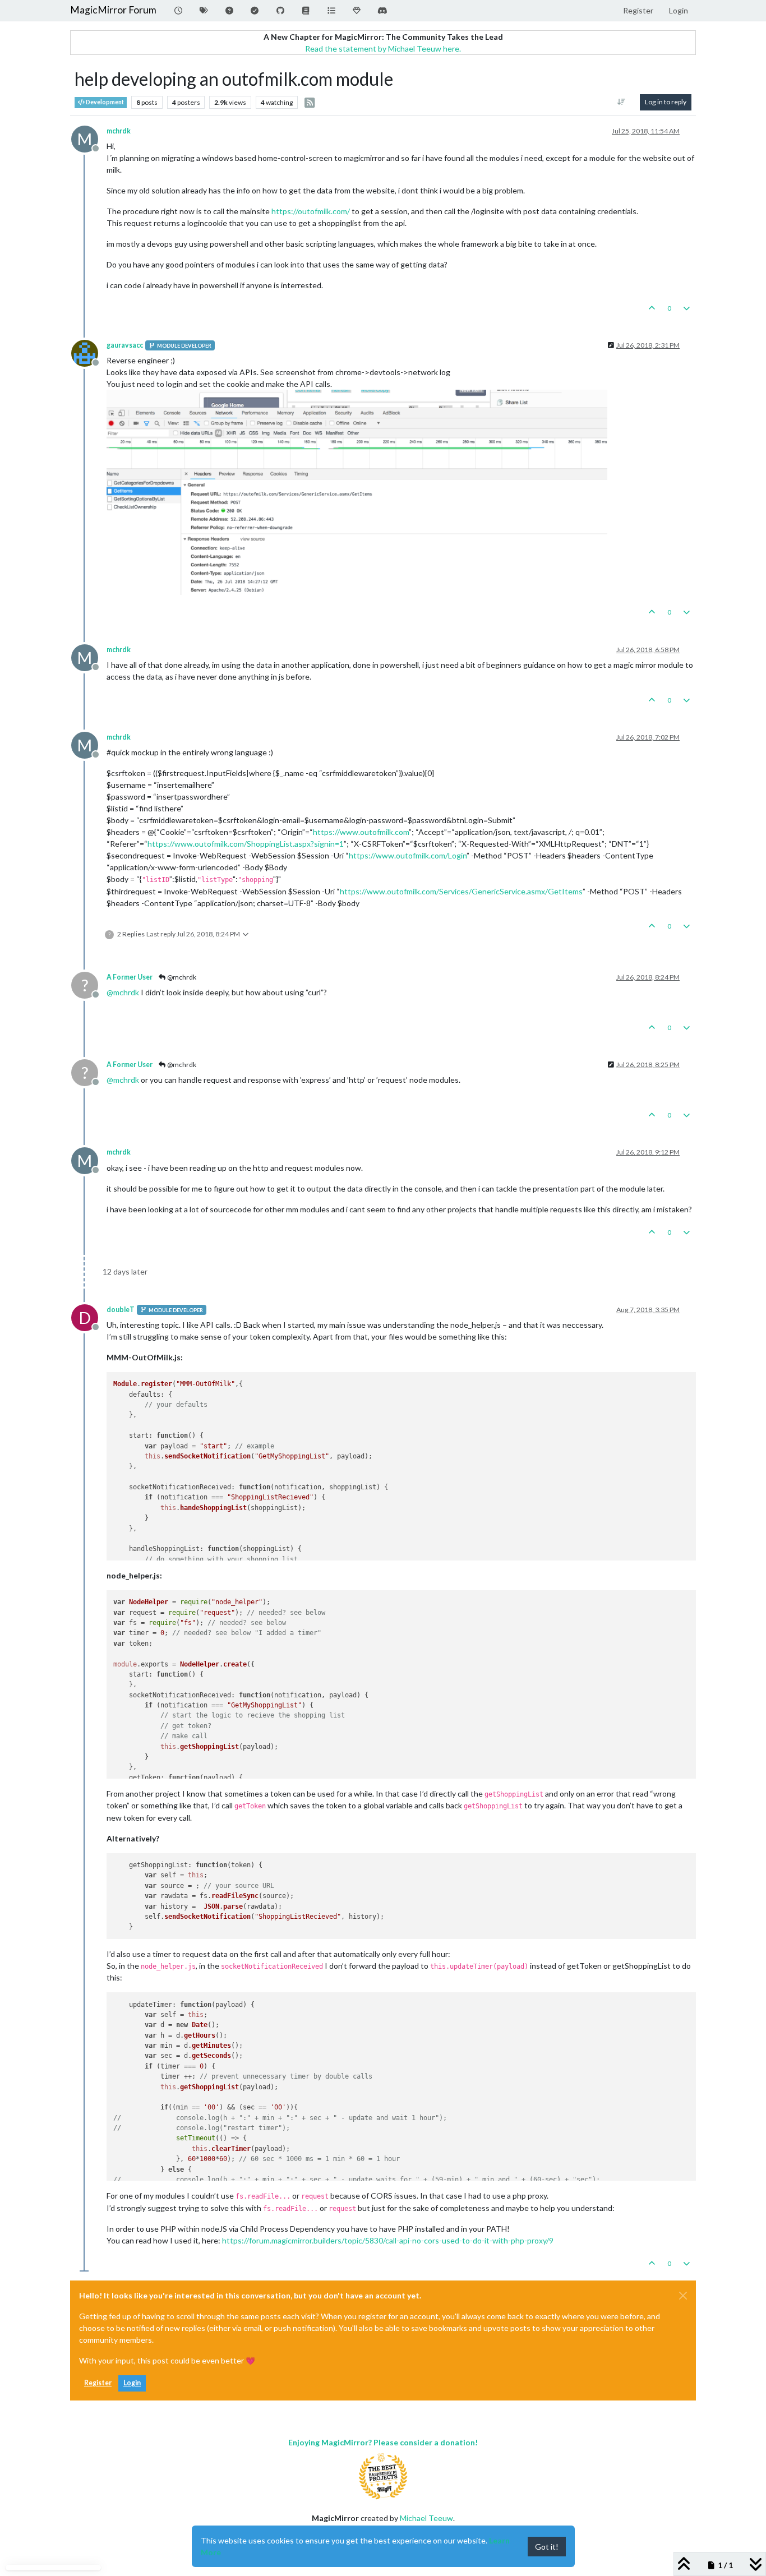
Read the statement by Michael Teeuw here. (383, 49)
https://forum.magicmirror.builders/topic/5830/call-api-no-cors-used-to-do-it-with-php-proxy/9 (388, 2240)
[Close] (683, 2296)
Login (132, 2383)
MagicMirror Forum (113, 10)
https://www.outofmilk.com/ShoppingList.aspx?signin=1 (246, 844)
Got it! (547, 2547)
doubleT (121, 1310)
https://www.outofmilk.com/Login (408, 855)
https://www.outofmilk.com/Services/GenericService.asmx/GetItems (461, 891)
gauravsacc (125, 345)
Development (104, 102)
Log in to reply (666, 102)
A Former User (130, 977)
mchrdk (119, 131)
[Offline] (89, 352)
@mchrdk (181, 977)
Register (98, 2383)
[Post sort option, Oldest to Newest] (622, 102)
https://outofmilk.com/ (311, 211)
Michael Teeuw (426, 2518)
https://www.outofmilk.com (361, 832)
